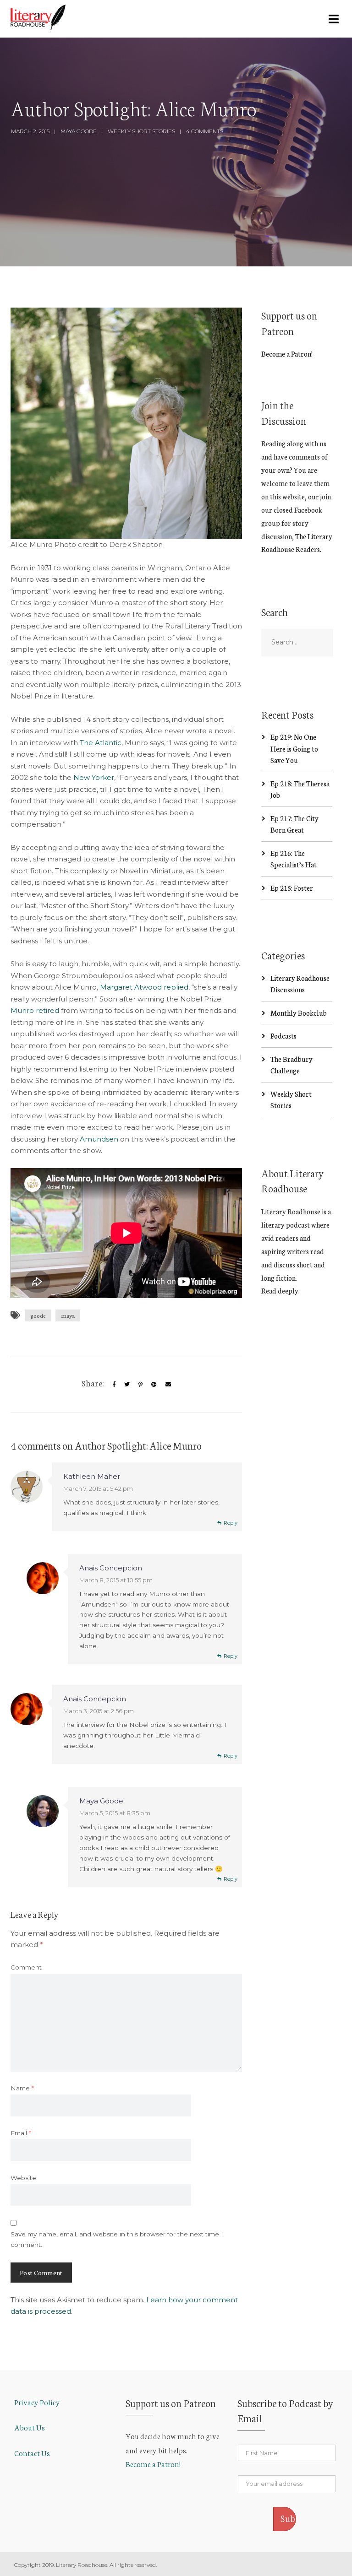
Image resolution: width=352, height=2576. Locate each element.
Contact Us (32, 2453)
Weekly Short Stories (141, 131)
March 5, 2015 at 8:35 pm (115, 1813)
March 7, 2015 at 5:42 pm (98, 1488)
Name (22, 2088)
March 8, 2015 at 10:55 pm (116, 1580)
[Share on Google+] (154, 1384)
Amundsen (99, 1139)
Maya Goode (79, 131)
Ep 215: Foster (292, 888)
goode (38, 1315)
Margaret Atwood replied (144, 987)
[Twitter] (127, 1384)
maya (68, 1315)
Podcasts (283, 1036)
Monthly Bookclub (299, 1013)
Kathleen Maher (92, 1476)
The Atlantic (101, 743)
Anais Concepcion (111, 1568)
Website (23, 2178)
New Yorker (94, 777)
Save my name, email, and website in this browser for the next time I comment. (117, 2239)
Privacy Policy (37, 2402)
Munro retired (36, 1010)
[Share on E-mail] (168, 1384)
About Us (30, 2427)
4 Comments (205, 131)
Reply (231, 1523)
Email (21, 2133)
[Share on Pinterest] (140, 1384)
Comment (26, 1967)
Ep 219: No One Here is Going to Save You (294, 748)
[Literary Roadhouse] (38, 17)
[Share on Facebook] (114, 1384)
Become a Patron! (287, 354)
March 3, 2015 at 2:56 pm (99, 1711)
